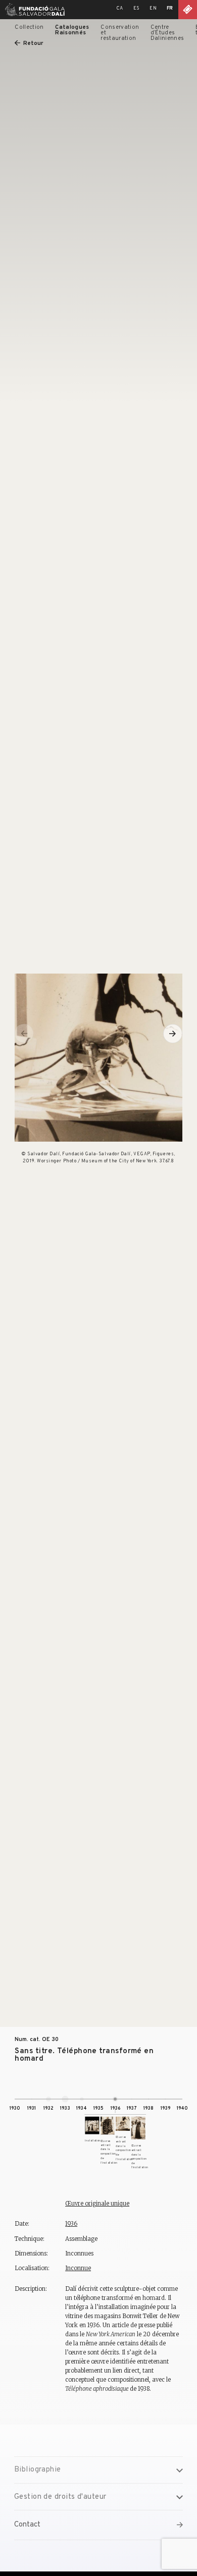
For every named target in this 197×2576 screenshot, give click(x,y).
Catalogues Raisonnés (72, 30)
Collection (29, 27)
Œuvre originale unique (97, 2204)
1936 (71, 2224)
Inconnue (78, 2268)
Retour (33, 43)
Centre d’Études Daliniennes (167, 33)
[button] (173, 1034)
